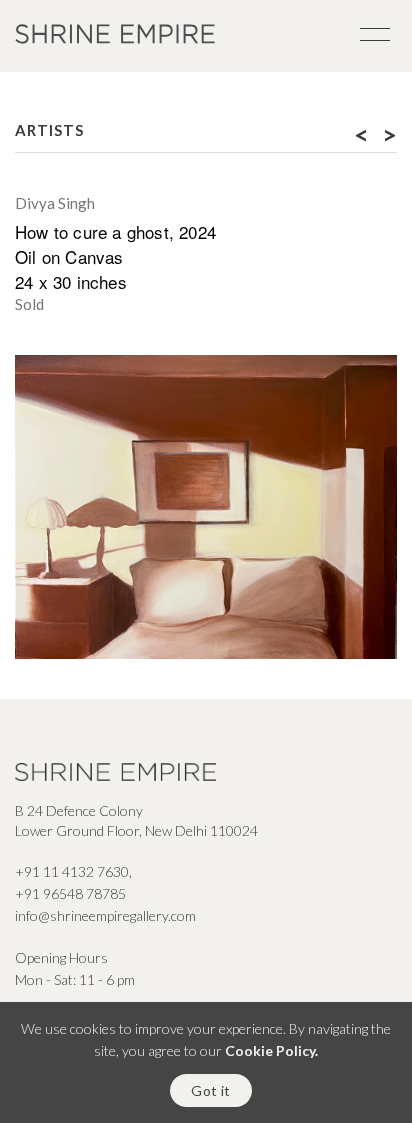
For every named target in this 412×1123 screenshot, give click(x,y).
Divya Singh (55, 203)
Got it (210, 1090)
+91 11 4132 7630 (72, 871)
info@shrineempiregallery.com (105, 915)
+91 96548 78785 (70, 893)
